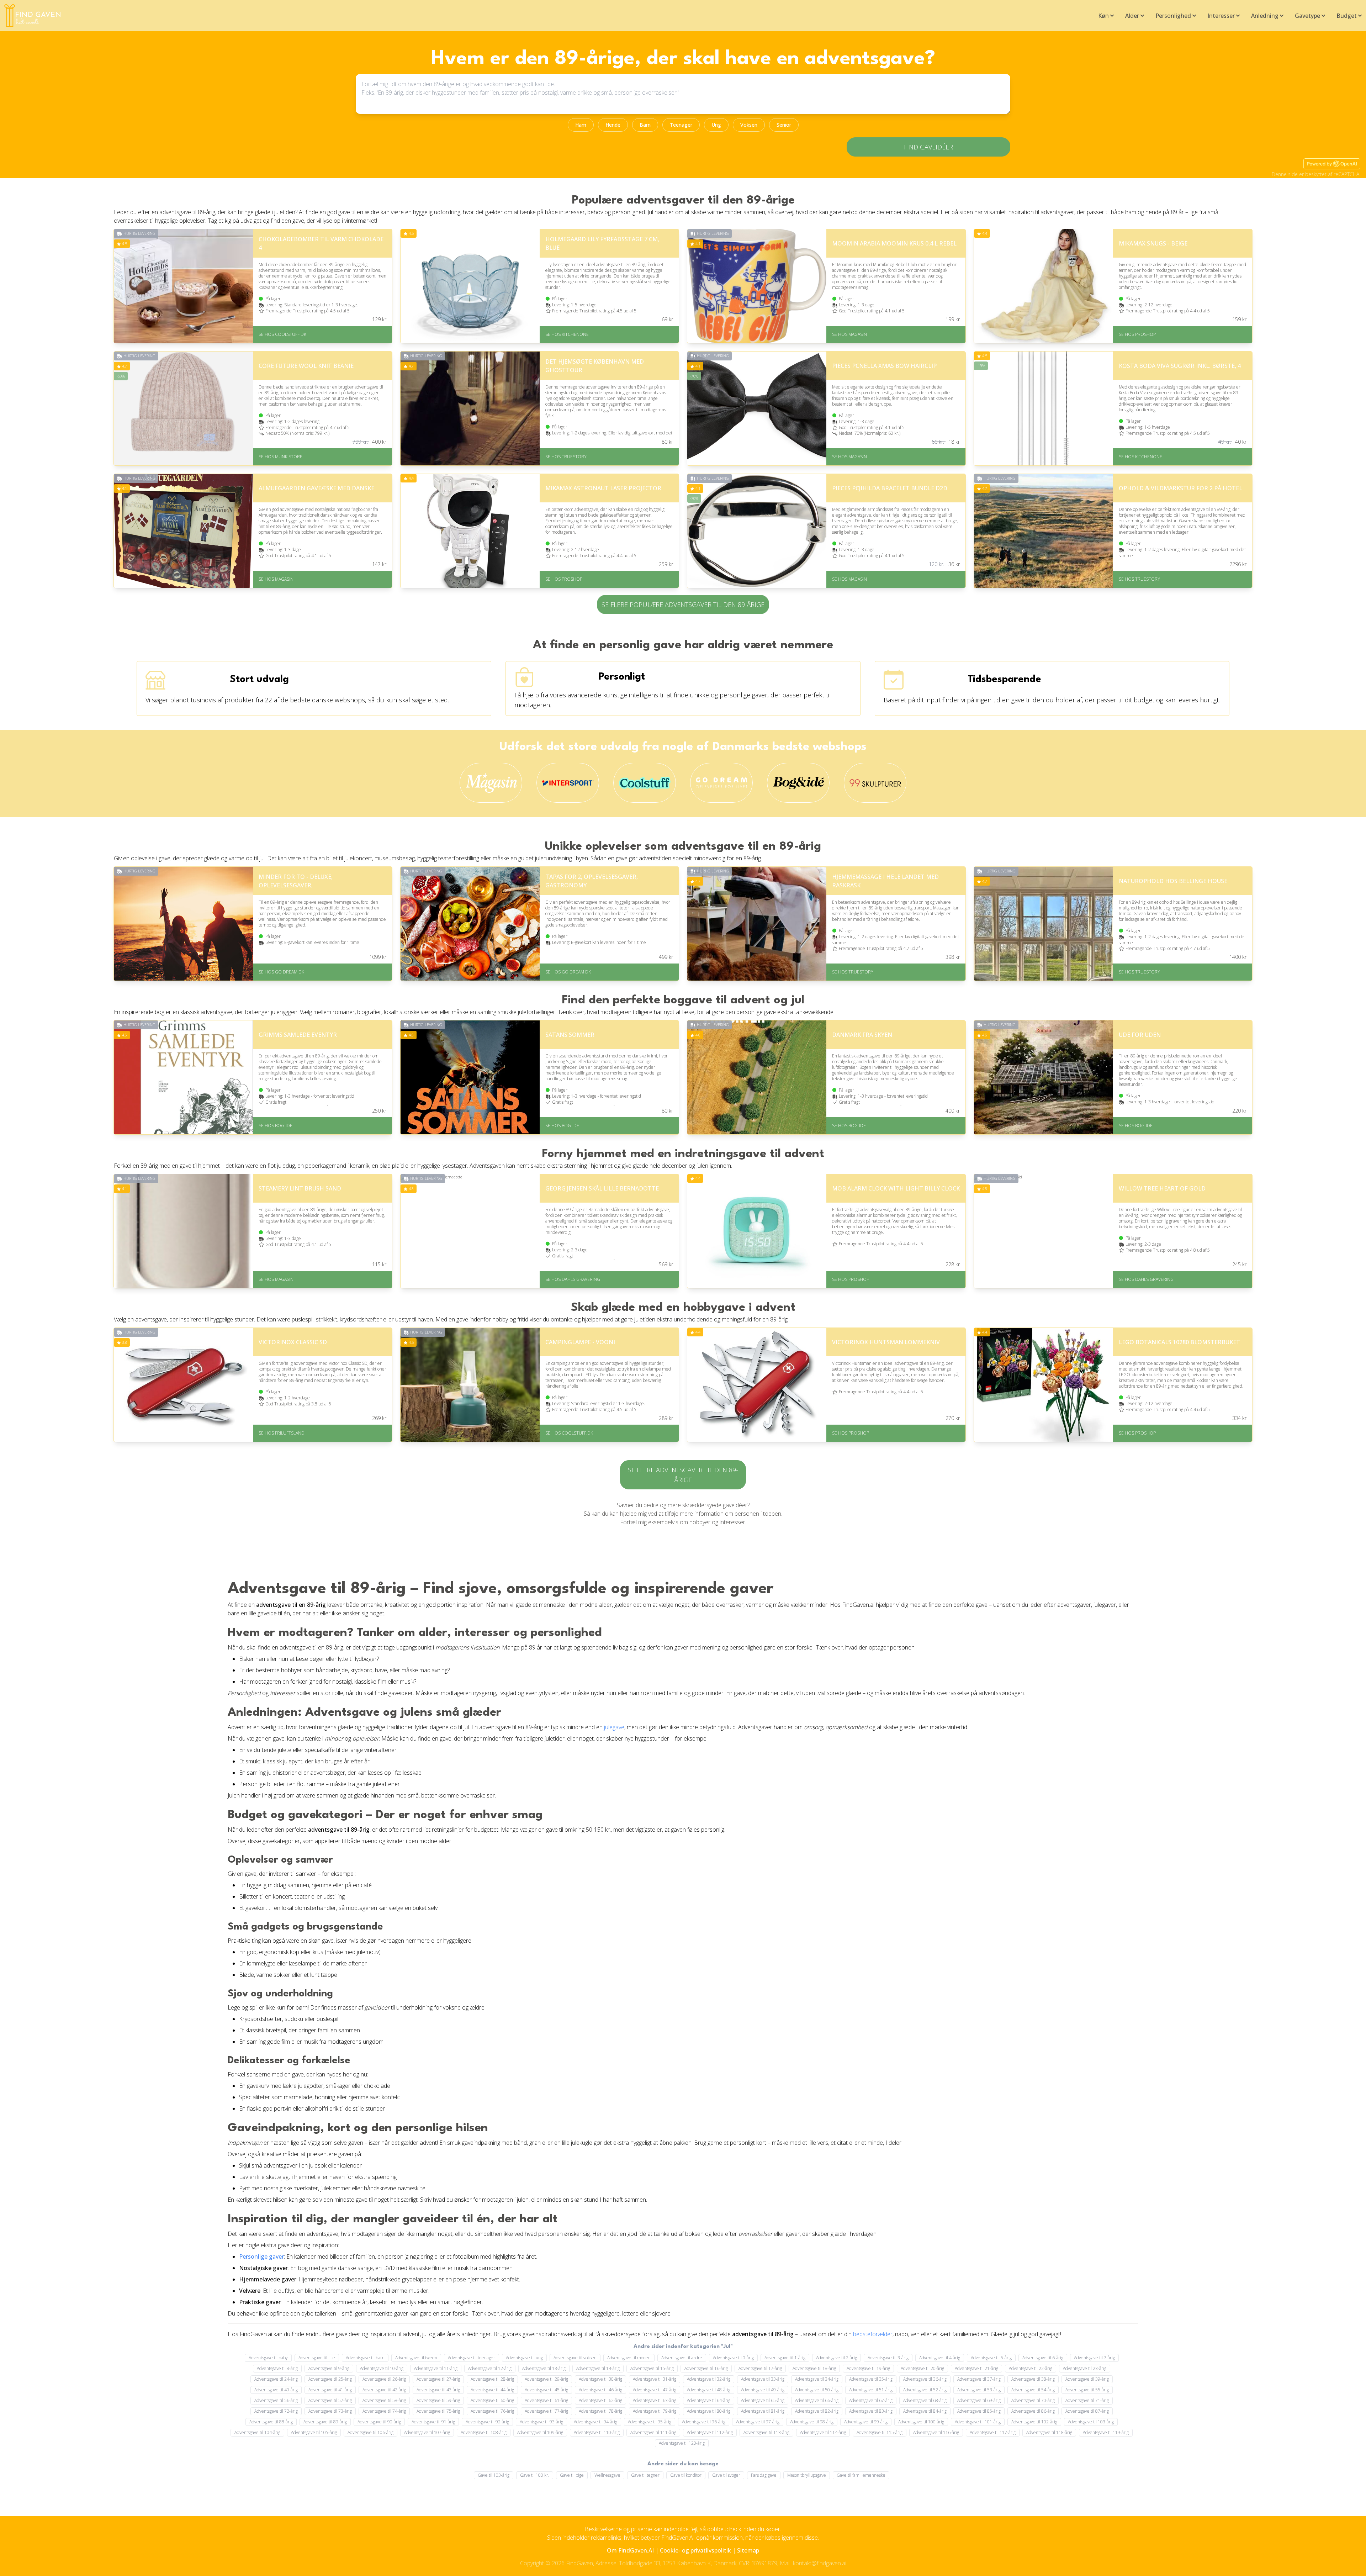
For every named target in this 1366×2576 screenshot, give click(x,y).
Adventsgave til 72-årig (276, 2411)
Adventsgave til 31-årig (655, 2379)
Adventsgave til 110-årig (597, 2432)
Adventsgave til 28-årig (492, 2379)
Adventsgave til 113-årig (766, 2432)
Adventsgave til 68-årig (925, 2400)
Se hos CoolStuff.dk (282, 334)
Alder (1132, 16)
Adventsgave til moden (629, 2358)
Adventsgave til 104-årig (257, 2432)
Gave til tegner (645, 2475)
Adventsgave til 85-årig (979, 2411)
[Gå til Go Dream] (722, 783)
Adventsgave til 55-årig (1087, 2390)
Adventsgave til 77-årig (546, 2411)
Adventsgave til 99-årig (866, 2422)
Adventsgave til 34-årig (817, 2379)
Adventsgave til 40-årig (276, 2390)
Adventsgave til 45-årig (546, 2390)
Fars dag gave (764, 2475)
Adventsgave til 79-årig (655, 2411)
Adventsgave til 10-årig (382, 2368)
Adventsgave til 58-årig (384, 2400)
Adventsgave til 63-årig (655, 2400)
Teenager (681, 125)
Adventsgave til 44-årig (492, 2390)
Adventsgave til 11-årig (436, 2368)
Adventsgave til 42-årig (384, 2390)
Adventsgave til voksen (575, 2358)
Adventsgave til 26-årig (384, 2379)
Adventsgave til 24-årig (276, 2379)
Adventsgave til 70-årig (1033, 2400)
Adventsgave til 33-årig (763, 2379)
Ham (581, 125)
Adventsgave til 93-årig (541, 2422)
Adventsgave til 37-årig (979, 2379)
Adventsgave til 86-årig (1033, 2411)
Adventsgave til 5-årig (991, 2358)
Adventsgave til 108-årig (484, 2432)
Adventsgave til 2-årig (836, 2358)
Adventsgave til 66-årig (817, 2400)
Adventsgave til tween (416, 2358)
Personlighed (1173, 16)
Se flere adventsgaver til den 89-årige (683, 1475)
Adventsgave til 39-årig (1087, 2379)
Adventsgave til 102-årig (1034, 2422)
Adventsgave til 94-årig (595, 2422)
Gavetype (1307, 16)
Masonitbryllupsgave (807, 2475)
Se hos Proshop (1137, 334)
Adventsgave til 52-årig (925, 2390)
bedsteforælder (873, 2334)
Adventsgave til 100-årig (921, 2422)
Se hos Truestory (566, 457)
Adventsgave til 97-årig (758, 2422)
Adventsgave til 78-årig (600, 2411)
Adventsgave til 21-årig (976, 2368)
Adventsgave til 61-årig (546, 2400)
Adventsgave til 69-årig (979, 2400)
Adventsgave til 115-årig (880, 2432)
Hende (613, 125)
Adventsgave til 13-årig (544, 2368)
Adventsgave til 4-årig (940, 2358)
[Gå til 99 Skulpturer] (875, 783)
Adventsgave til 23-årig (1085, 2368)
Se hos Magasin (849, 334)
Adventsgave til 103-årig (1091, 2422)
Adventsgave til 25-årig (330, 2379)
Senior (784, 125)
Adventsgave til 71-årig (1087, 2400)
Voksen (749, 125)
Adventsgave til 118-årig (1049, 2432)
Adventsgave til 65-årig (763, 2400)
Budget (1347, 16)
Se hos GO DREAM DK (281, 972)
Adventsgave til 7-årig (1094, 2358)
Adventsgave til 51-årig (871, 2390)
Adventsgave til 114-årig (823, 2432)
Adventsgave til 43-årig (438, 2390)
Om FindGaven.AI (630, 2550)
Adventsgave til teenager (472, 2358)
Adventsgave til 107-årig (427, 2432)
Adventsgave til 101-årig (978, 2422)
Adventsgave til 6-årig (1043, 2358)
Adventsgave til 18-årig (814, 2368)
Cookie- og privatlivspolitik (695, 2550)
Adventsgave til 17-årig (760, 2368)
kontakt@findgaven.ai (820, 2563)
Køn (1103, 16)
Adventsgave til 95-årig (650, 2422)
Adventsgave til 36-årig (925, 2379)
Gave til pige (572, 2475)
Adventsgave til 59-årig (438, 2400)
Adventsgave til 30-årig (600, 2379)
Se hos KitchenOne (567, 334)
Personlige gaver (261, 2256)
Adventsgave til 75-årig (438, 2411)
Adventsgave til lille (317, 2358)
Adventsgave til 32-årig (709, 2379)
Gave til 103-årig (494, 2475)
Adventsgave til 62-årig (600, 2400)
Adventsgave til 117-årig (993, 2432)
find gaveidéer (928, 147)
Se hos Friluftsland (282, 1433)
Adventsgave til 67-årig (871, 2400)
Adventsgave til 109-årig (540, 2432)
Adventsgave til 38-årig (1033, 2379)
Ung (716, 125)
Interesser (1221, 16)
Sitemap (748, 2550)
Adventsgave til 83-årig (871, 2411)
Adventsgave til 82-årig (817, 2411)
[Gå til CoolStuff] (645, 783)
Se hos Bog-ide (276, 1126)
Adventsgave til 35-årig (871, 2379)
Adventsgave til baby (268, 2358)
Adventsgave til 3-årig (888, 2358)
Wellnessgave (607, 2475)
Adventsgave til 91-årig (433, 2422)
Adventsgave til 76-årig (492, 2411)
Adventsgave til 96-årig (704, 2422)
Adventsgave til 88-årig (271, 2422)
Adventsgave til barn (365, 2358)
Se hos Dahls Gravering (573, 1279)
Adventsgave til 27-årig (438, 2379)
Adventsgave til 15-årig (652, 2368)
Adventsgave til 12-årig (490, 2368)
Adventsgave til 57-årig (330, 2400)
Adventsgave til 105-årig (314, 2432)
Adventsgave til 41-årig (330, 2390)
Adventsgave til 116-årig (936, 2432)
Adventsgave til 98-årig (812, 2422)
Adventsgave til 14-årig (598, 2368)
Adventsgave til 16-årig (706, 2368)
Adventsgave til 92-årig (487, 2422)
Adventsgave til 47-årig (655, 2390)
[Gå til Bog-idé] (798, 783)
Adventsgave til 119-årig (1106, 2432)
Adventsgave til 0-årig (733, 2358)
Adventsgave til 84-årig (925, 2411)
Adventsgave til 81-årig (763, 2411)
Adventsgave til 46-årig (600, 2390)
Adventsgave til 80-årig (709, 2411)
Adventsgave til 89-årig (325, 2422)
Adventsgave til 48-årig (709, 2390)
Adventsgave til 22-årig (1031, 2368)
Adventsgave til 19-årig (868, 2368)
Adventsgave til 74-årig (384, 2411)
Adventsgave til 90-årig (379, 2422)
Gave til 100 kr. (535, 2475)
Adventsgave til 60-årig (492, 2400)
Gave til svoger (726, 2475)
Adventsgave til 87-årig (1087, 2411)
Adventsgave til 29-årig (546, 2379)
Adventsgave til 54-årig (1033, 2390)
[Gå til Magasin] (491, 783)
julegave (614, 1727)
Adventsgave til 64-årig (709, 2400)
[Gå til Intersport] (568, 783)
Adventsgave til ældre (682, 2358)
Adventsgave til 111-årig (653, 2432)
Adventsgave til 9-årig (329, 2368)
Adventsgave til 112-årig (710, 2432)
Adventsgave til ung (524, 2358)
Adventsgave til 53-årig (979, 2390)
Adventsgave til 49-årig (763, 2390)
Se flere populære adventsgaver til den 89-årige (683, 605)
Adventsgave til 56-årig (276, 2400)
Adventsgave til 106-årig (370, 2432)
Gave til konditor (686, 2475)
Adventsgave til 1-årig (785, 2358)
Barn (645, 125)
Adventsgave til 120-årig (682, 2443)
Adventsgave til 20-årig (922, 2368)
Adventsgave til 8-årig (277, 2368)
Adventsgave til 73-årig (330, 2411)
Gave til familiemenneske (861, 2475)
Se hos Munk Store (280, 457)
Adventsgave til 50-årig (817, 2390)
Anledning (1265, 16)
